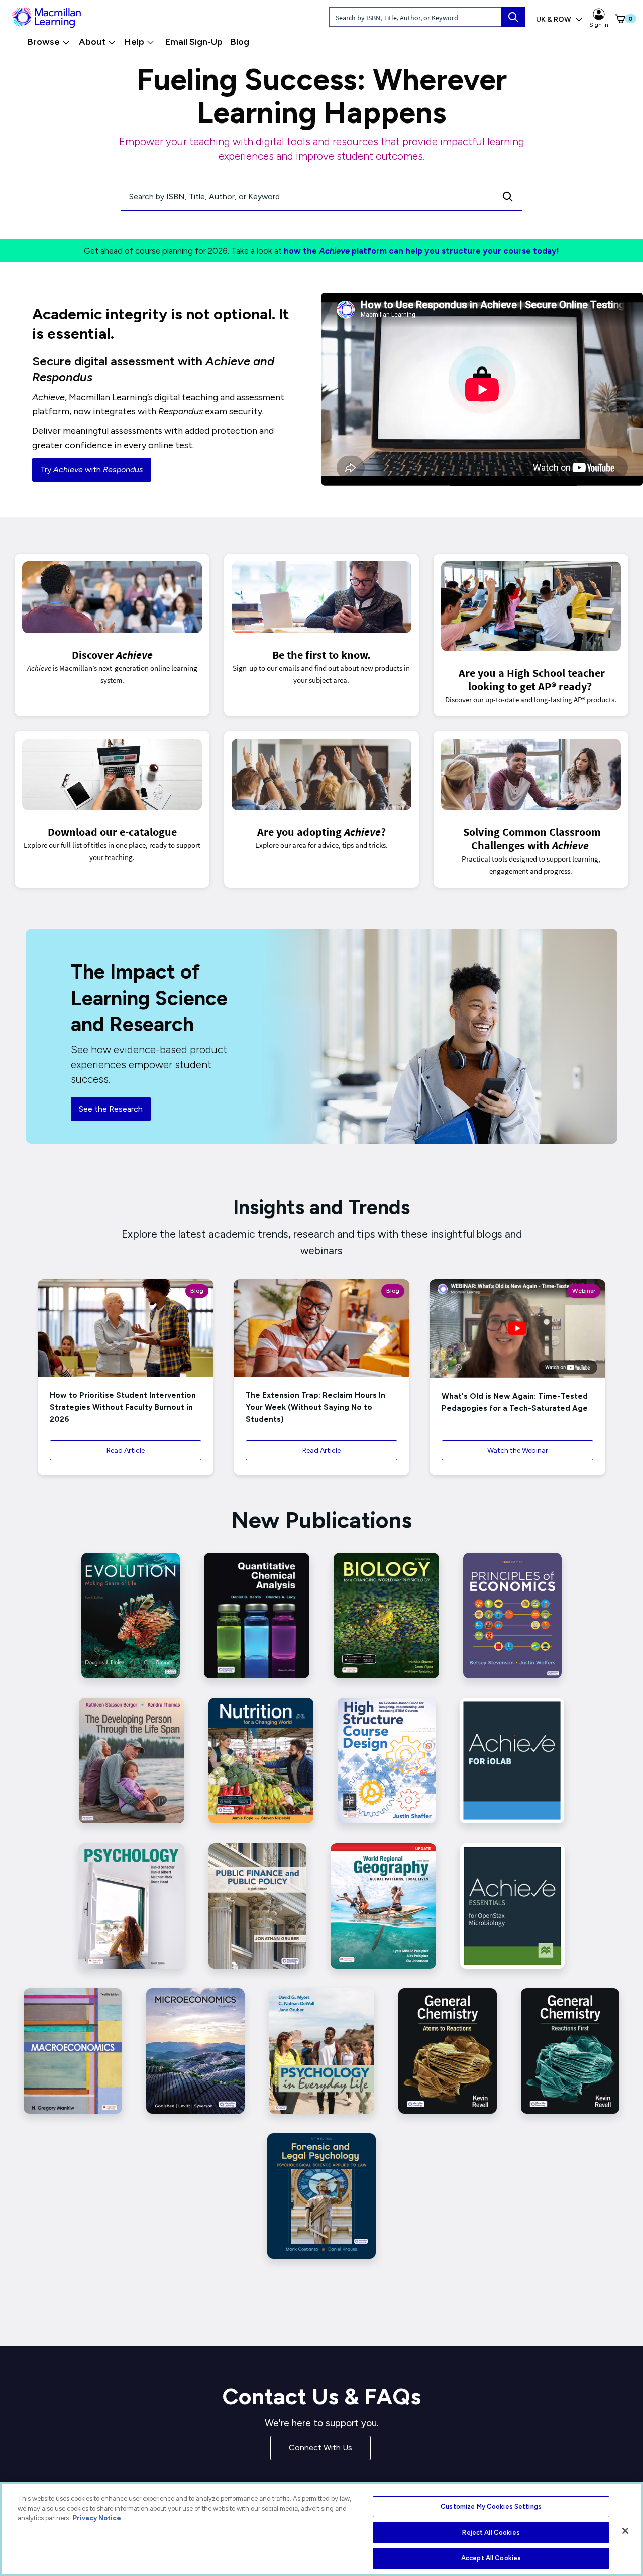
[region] (321, 2529)
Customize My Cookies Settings (491, 2506)
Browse (44, 42)
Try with (92, 470)
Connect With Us (320, 2448)
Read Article (126, 1451)
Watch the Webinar (518, 1451)
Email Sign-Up (194, 42)
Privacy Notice (97, 2518)
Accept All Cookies (491, 2558)
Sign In (599, 25)
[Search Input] (513, 17)
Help (134, 42)
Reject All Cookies (491, 2533)
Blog (240, 42)
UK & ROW (554, 19)
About (92, 42)
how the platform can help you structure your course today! (421, 251)
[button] (616, 19)
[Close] (625, 2531)
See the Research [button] (111, 1109)
